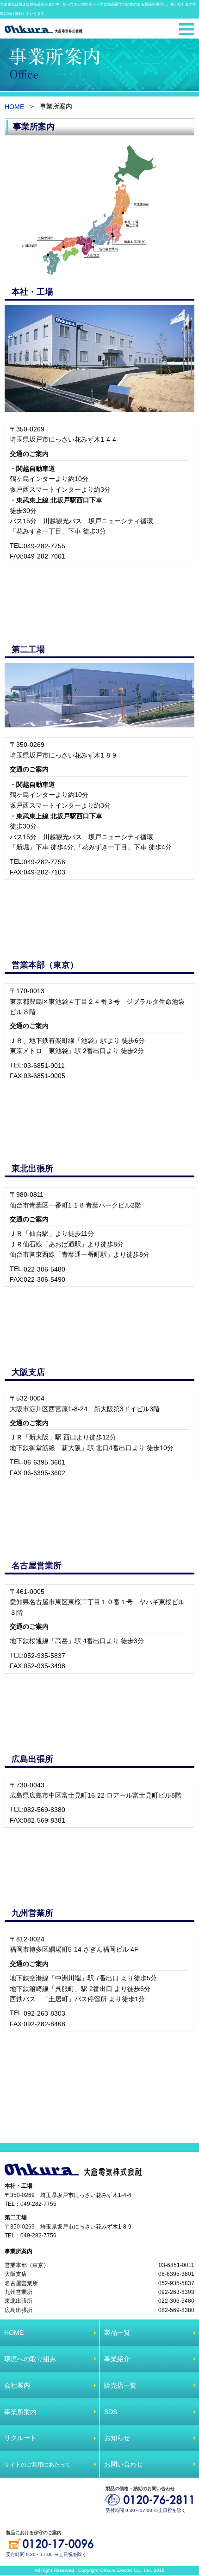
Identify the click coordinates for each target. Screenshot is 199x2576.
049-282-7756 (44, 862)
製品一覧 (117, 2332)
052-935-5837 (44, 1656)
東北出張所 (19, 2301)
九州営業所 (19, 2292)
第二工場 (16, 2217)
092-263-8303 (44, 2013)
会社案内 (17, 2385)
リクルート (20, 2438)
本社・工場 (19, 2186)
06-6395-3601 (44, 1462)
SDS (111, 2412)
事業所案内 (19, 2251)
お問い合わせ (124, 2464)
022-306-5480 (44, 1269)
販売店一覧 (120, 2385)
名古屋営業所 (21, 2283)
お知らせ (117, 2438)
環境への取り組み (30, 2359)
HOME (14, 107)
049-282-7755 (44, 546)
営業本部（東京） (27, 2265)
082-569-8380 (44, 1810)
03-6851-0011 (44, 1066)
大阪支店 (16, 2274)
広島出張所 (19, 2310)
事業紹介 (117, 2359)
